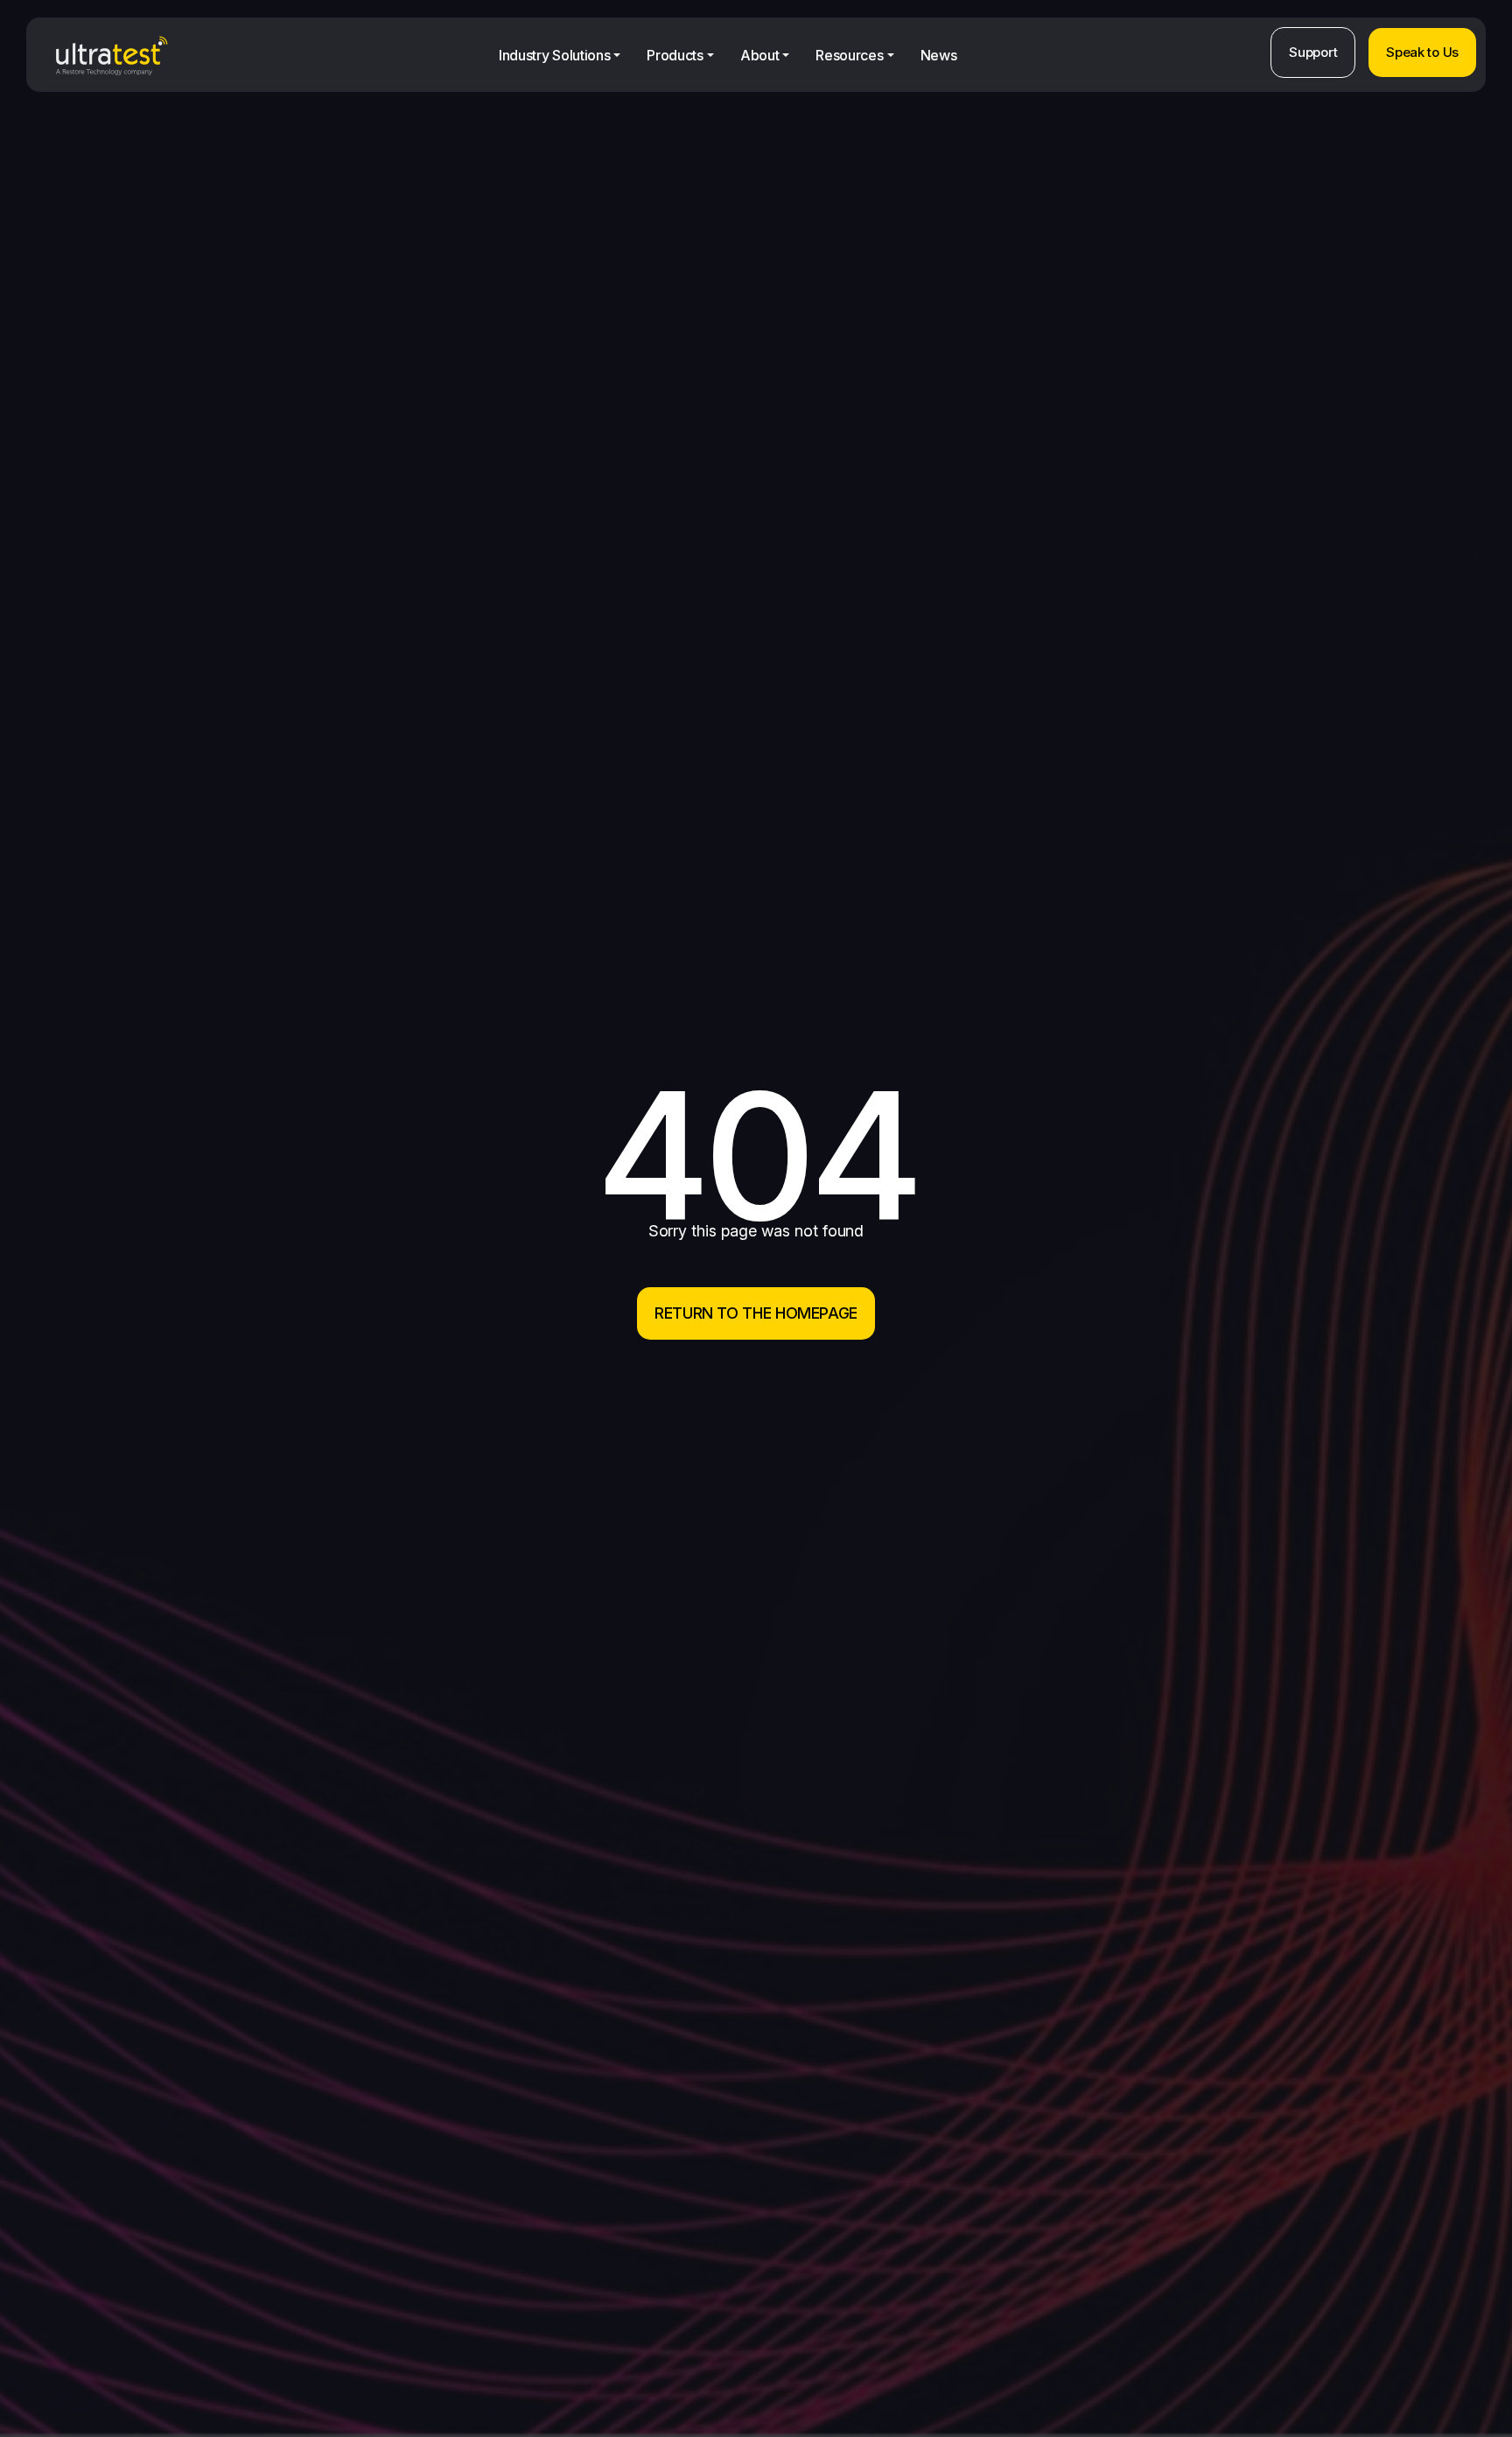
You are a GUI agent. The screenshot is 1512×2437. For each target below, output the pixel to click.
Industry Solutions (554, 55)
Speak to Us (1422, 52)
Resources (849, 55)
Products (675, 55)
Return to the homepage (756, 1313)
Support (1313, 52)
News (939, 55)
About (759, 55)
